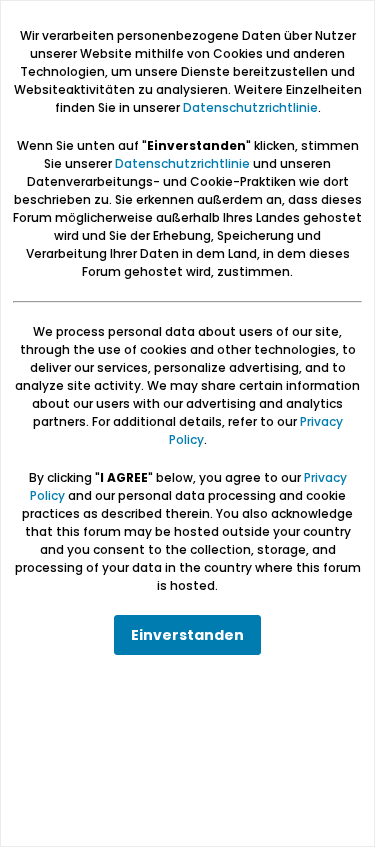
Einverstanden (187, 635)
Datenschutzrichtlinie (250, 107)
